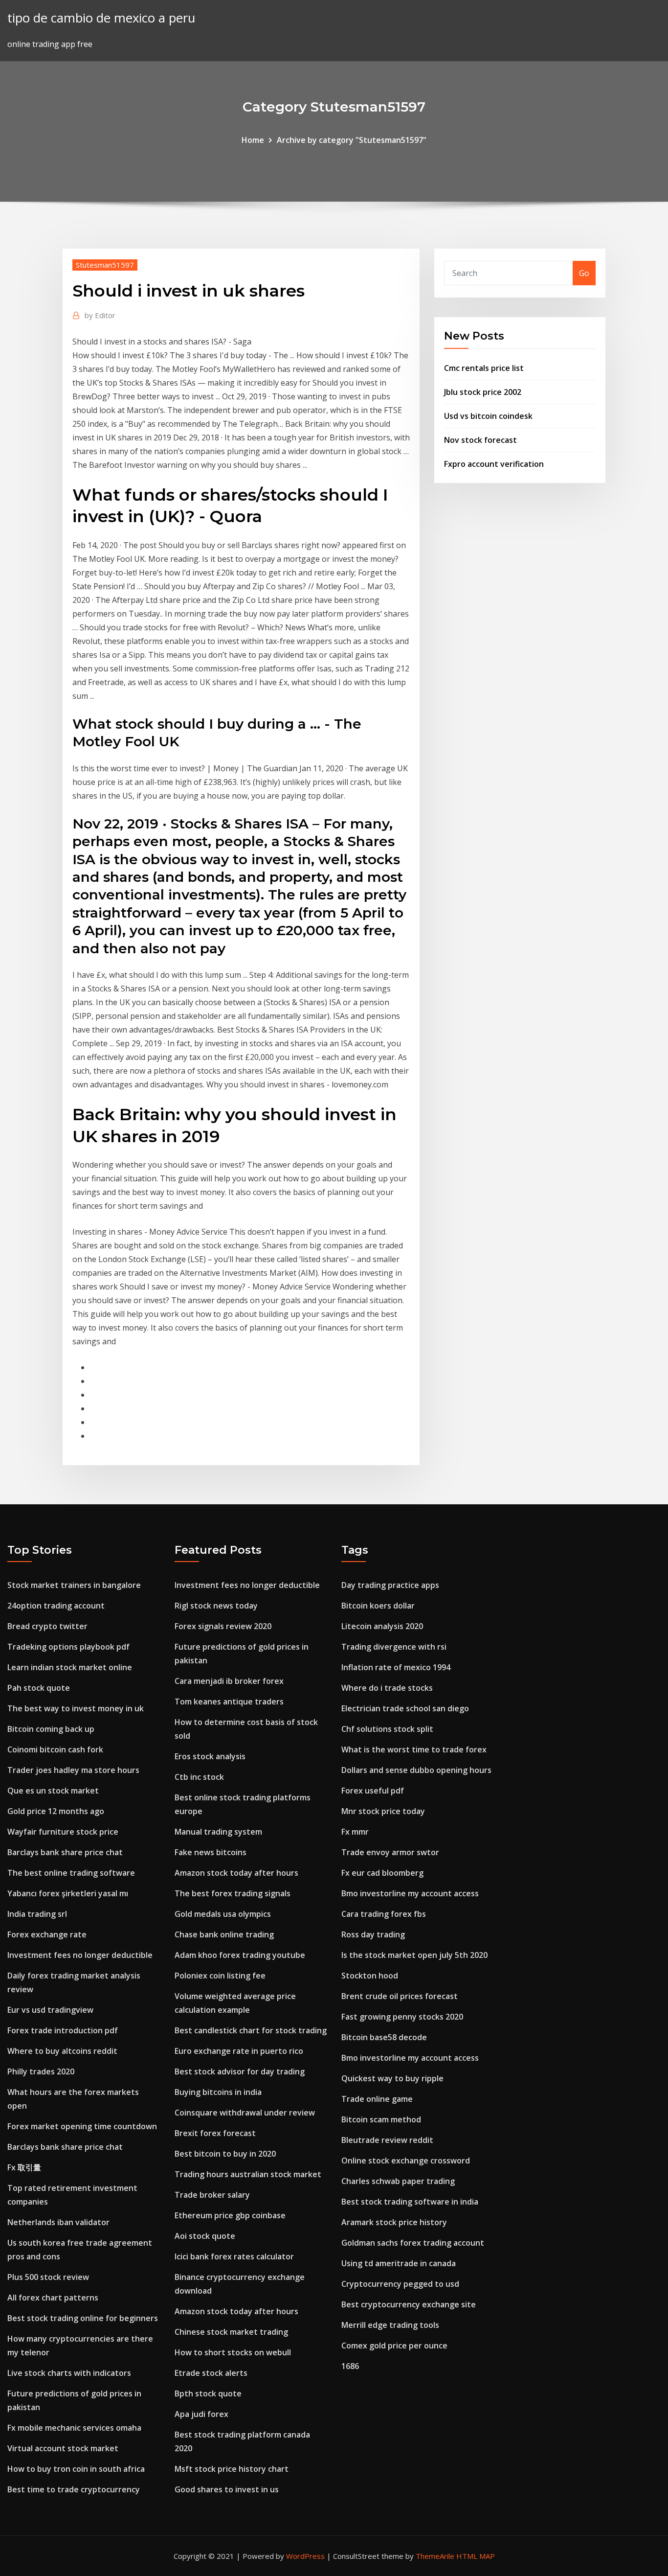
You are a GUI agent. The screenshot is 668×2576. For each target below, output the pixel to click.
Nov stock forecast (480, 440)
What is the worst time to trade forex (414, 1749)
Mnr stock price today (383, 1811)
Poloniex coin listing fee (220, 1976)
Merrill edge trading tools (390, 2325)
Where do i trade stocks (387, 1688)
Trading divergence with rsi (394, 1647)
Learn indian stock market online (70, 1667)
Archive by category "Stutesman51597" (352, 140)
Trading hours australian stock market (248, 2174)
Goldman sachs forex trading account (413, 2243)
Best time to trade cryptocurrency (74, 2489)
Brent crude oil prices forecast (400, 1996)
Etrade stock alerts (211, 2373)
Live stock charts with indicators (69, 2373)
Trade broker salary (212, 2195)
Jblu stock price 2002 (483, 392)
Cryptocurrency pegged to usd (400, 2284)
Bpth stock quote (208, 2393)
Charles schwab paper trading (398, 2181)
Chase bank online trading (224, 1934)
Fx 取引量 (24, 2167)
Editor (100, 315)
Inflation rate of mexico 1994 (396, 1667)
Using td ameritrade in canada (399, 2263)
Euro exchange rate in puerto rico (239, 2051)
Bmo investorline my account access (410, 1893)
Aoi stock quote (205, 2236)
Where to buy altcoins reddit (62, 2051)
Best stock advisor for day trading (240, 2071)
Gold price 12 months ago (56, 1811)
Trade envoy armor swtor (390, 1852)
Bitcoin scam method (381, 2119)
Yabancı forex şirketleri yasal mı (68, 1893)
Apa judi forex (201, 2414)
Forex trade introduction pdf (63, 2030)
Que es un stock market (53, 1791)
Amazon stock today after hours (236, 1873)
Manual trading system (218, 1832)
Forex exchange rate (47, 1934)
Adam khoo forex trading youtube (240, 1955)
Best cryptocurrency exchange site (409, 2304)
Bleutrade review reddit (387, 2140)
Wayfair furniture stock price (63, 1832)
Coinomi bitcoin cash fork (55, 1749)
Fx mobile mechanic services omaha (74, 2428)
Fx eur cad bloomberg (382, 1873)
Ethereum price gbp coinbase (230, 2215)
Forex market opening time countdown (82, 2126)
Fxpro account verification (494, 464)
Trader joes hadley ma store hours (73, 1770)
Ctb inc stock (199, 1777)
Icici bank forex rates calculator (234, 2256)
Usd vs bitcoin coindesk (488, 416)
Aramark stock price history (394, 2222)
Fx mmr (355, 1832)
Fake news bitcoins (211, 1852)
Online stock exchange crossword (406, 2161)
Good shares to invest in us (227, 2489)
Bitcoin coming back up (51, 1729)
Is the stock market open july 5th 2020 (414, 1955)
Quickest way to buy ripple (392, 2078)
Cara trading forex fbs (384, 1914)
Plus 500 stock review (48, 2277)
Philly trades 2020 (41, 2071)
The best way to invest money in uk (76, 1708)
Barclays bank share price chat (65, 1852)
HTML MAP (476, 2556)
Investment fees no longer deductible (80, 1955)
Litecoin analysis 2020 (382, 1626)
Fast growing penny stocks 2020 (402, 2017)
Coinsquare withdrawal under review (245, 2113)
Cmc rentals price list (484, 368)
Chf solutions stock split (387, 1729)
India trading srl (37, 1914)
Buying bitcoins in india (218, 2092)
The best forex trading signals (233, 1893)
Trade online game (377, 2099)
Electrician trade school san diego (405, 1708)
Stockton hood (370, 1976)
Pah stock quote (39, 1688)
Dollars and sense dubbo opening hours (416, 1770)
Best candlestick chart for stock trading (251, 2030)
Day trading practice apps (390, 1585)
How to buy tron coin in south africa (76, 2469)
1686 (350, 2366)
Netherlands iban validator (58, 2222)
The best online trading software (71, 1873)
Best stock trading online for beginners (83, 2318)
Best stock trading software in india (410, 2202)
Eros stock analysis (210, 1756)
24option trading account (56, 1606)
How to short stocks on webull (233, 2352)
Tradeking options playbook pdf (68, 1647)
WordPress (305, 2556)
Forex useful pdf (373, 1791)
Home (253, 140)
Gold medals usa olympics (223, 1914)
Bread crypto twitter (47, 1626)
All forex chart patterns (53, 2298)
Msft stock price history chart (232, 2469)
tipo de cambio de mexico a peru (101, 18)
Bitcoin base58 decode (384, 2037)
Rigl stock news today (216, 1606)
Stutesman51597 (105, 265)
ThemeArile (435, 2556)
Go (584, 273)
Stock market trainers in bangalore (74, 1585)
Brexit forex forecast (215, 2133)
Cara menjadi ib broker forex (229, 1681)
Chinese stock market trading (231, 2332)
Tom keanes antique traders (229, 1702)
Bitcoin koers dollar (378, 1606)
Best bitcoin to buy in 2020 (225, 2154)
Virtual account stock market (63, 2448)
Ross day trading (373, 1934)
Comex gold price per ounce (394, 2346)
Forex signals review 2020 (223, 1626)
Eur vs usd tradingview (50, 2010)
